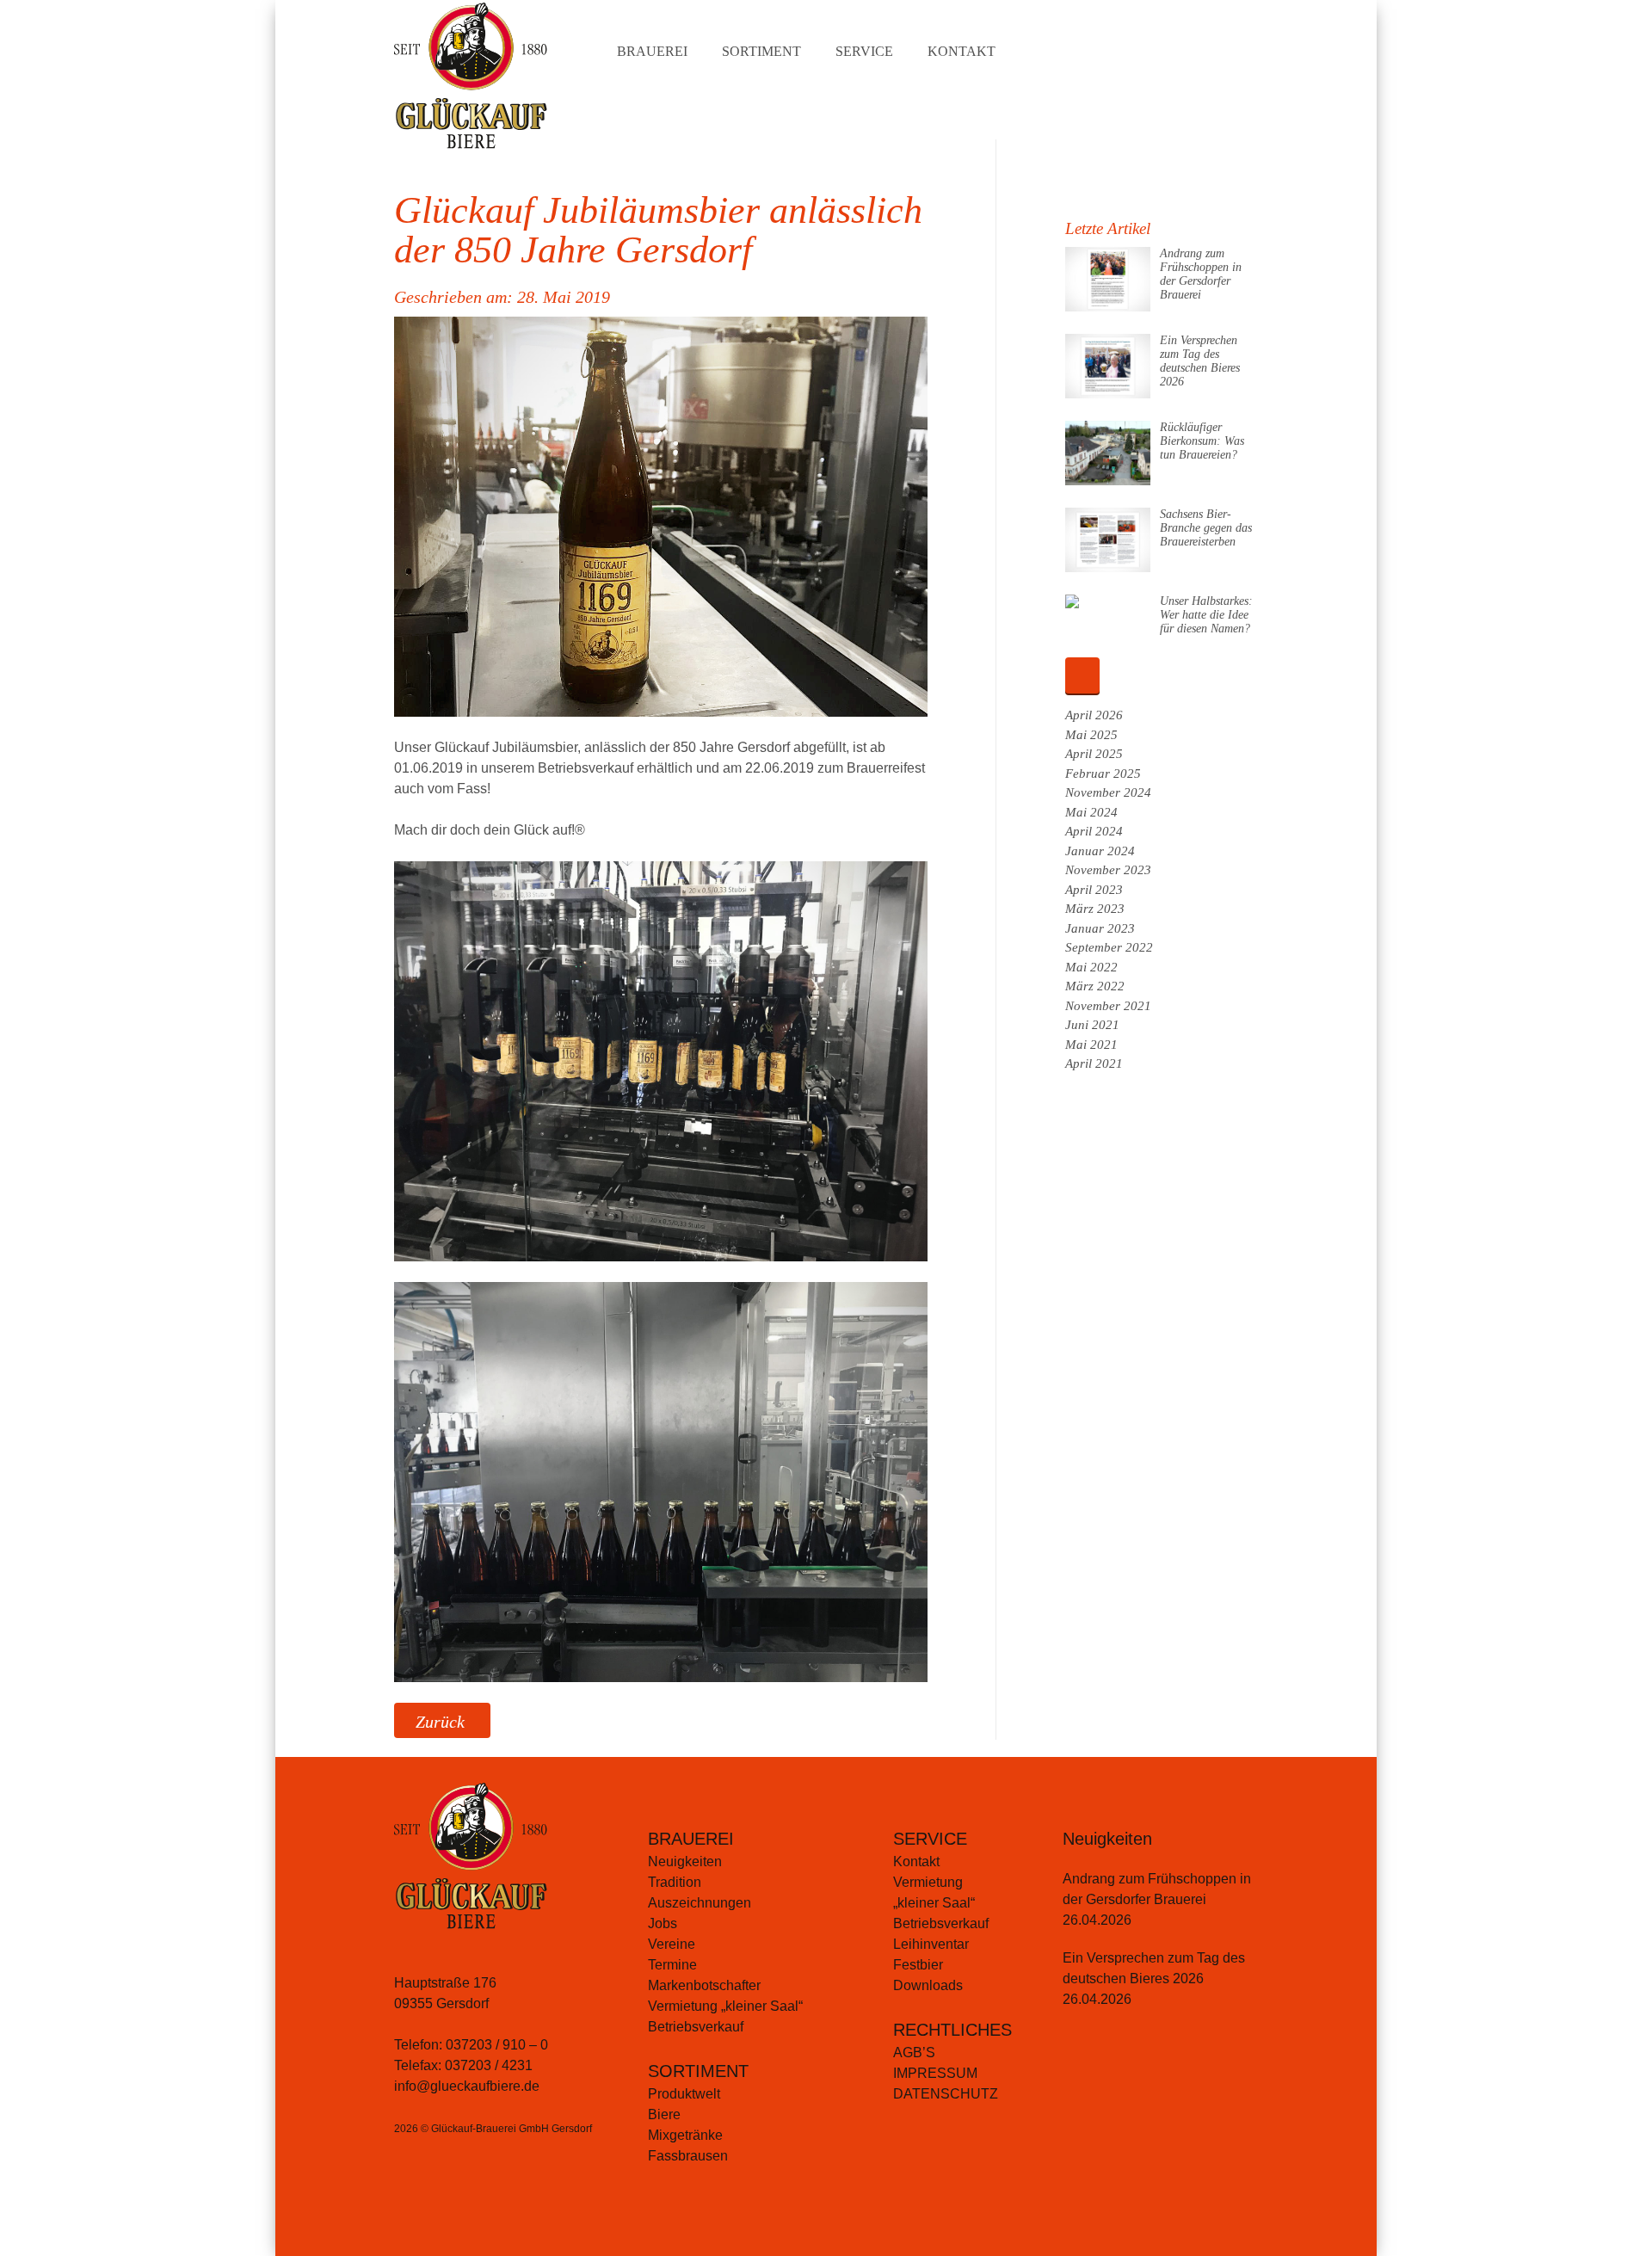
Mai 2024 (1091, 812)
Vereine (672, 1944)
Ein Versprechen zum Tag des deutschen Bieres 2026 (1200, 361)
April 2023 (1094, 890)
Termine (672, 1965)
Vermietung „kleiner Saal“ (725, 2006)
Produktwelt (684, 2094)
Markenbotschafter (704, 1985)
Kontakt (962, 51)
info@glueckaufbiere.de (467, 2086)
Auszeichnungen (700, 1903)
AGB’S (914, 2053)
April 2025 (1094, 754)
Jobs (663, 1923)
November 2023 (1108, 870)
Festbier (918, 1965)
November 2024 (1108, 792)
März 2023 (1095, 909)
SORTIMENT (698, 2071)
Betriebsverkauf (696, 2027)
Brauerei (652, 51)
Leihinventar (931, 1944)
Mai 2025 (1091, 735)
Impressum (935, 2073)
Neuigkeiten (685, 1862)
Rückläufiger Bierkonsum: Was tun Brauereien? (1202, 441)
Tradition (675, 1882)
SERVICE (930, 1839)
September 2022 (1109, 947)
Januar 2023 (1100, 928)
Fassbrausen (688, 2156)
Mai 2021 (1091, 1045)
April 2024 (1094, 831)
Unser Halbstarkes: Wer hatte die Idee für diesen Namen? (1206, 615)
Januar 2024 (1100, 851)
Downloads (928, 1985)
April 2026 (1094, 715)
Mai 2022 (1091, 967)
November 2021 (1108, 1006)
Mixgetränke (685, 2135)
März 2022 (1095, 986)
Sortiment (761, 51)
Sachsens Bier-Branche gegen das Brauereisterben (1206, 528)
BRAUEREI (691, 1839)
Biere (664, 2114)
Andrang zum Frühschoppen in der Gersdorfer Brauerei (1201, 274)
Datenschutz (946, 2094)
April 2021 (1094, 1063)
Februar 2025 (1103, 774)
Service (864, 51)
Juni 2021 (1092, 1025)
